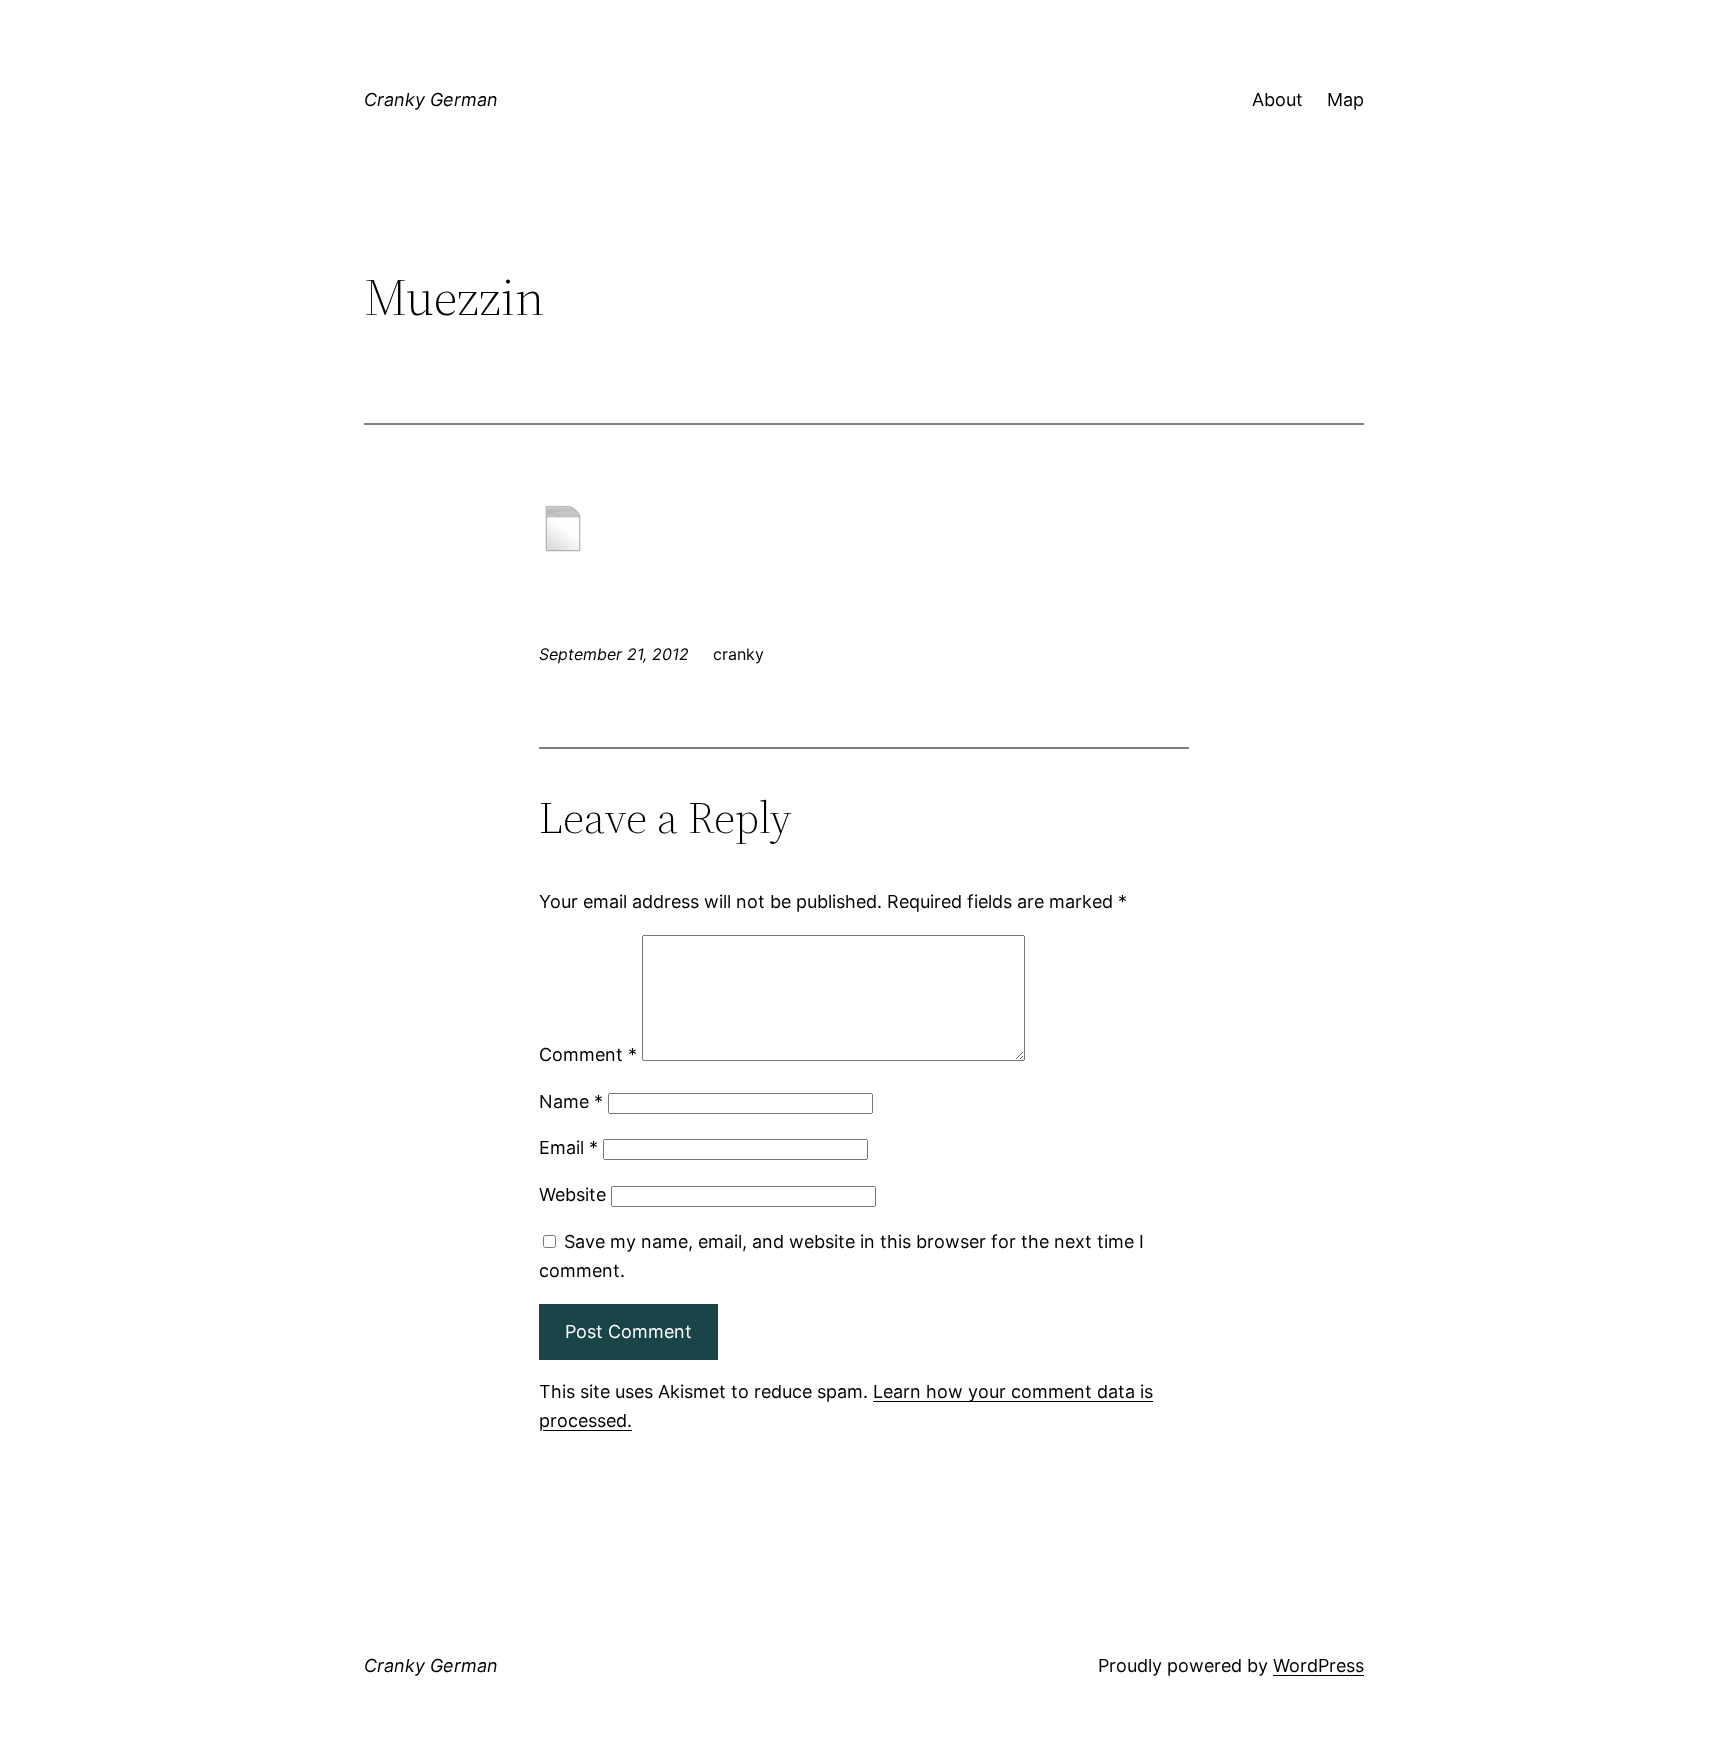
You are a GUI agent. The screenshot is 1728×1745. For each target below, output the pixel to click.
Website (572, 1194)
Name (571, 1101)
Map (1345, 99)
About (1277, 99)
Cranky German (431, 99)
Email (568, 1147)
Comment (588, 1054)
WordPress (1318, 1665)
